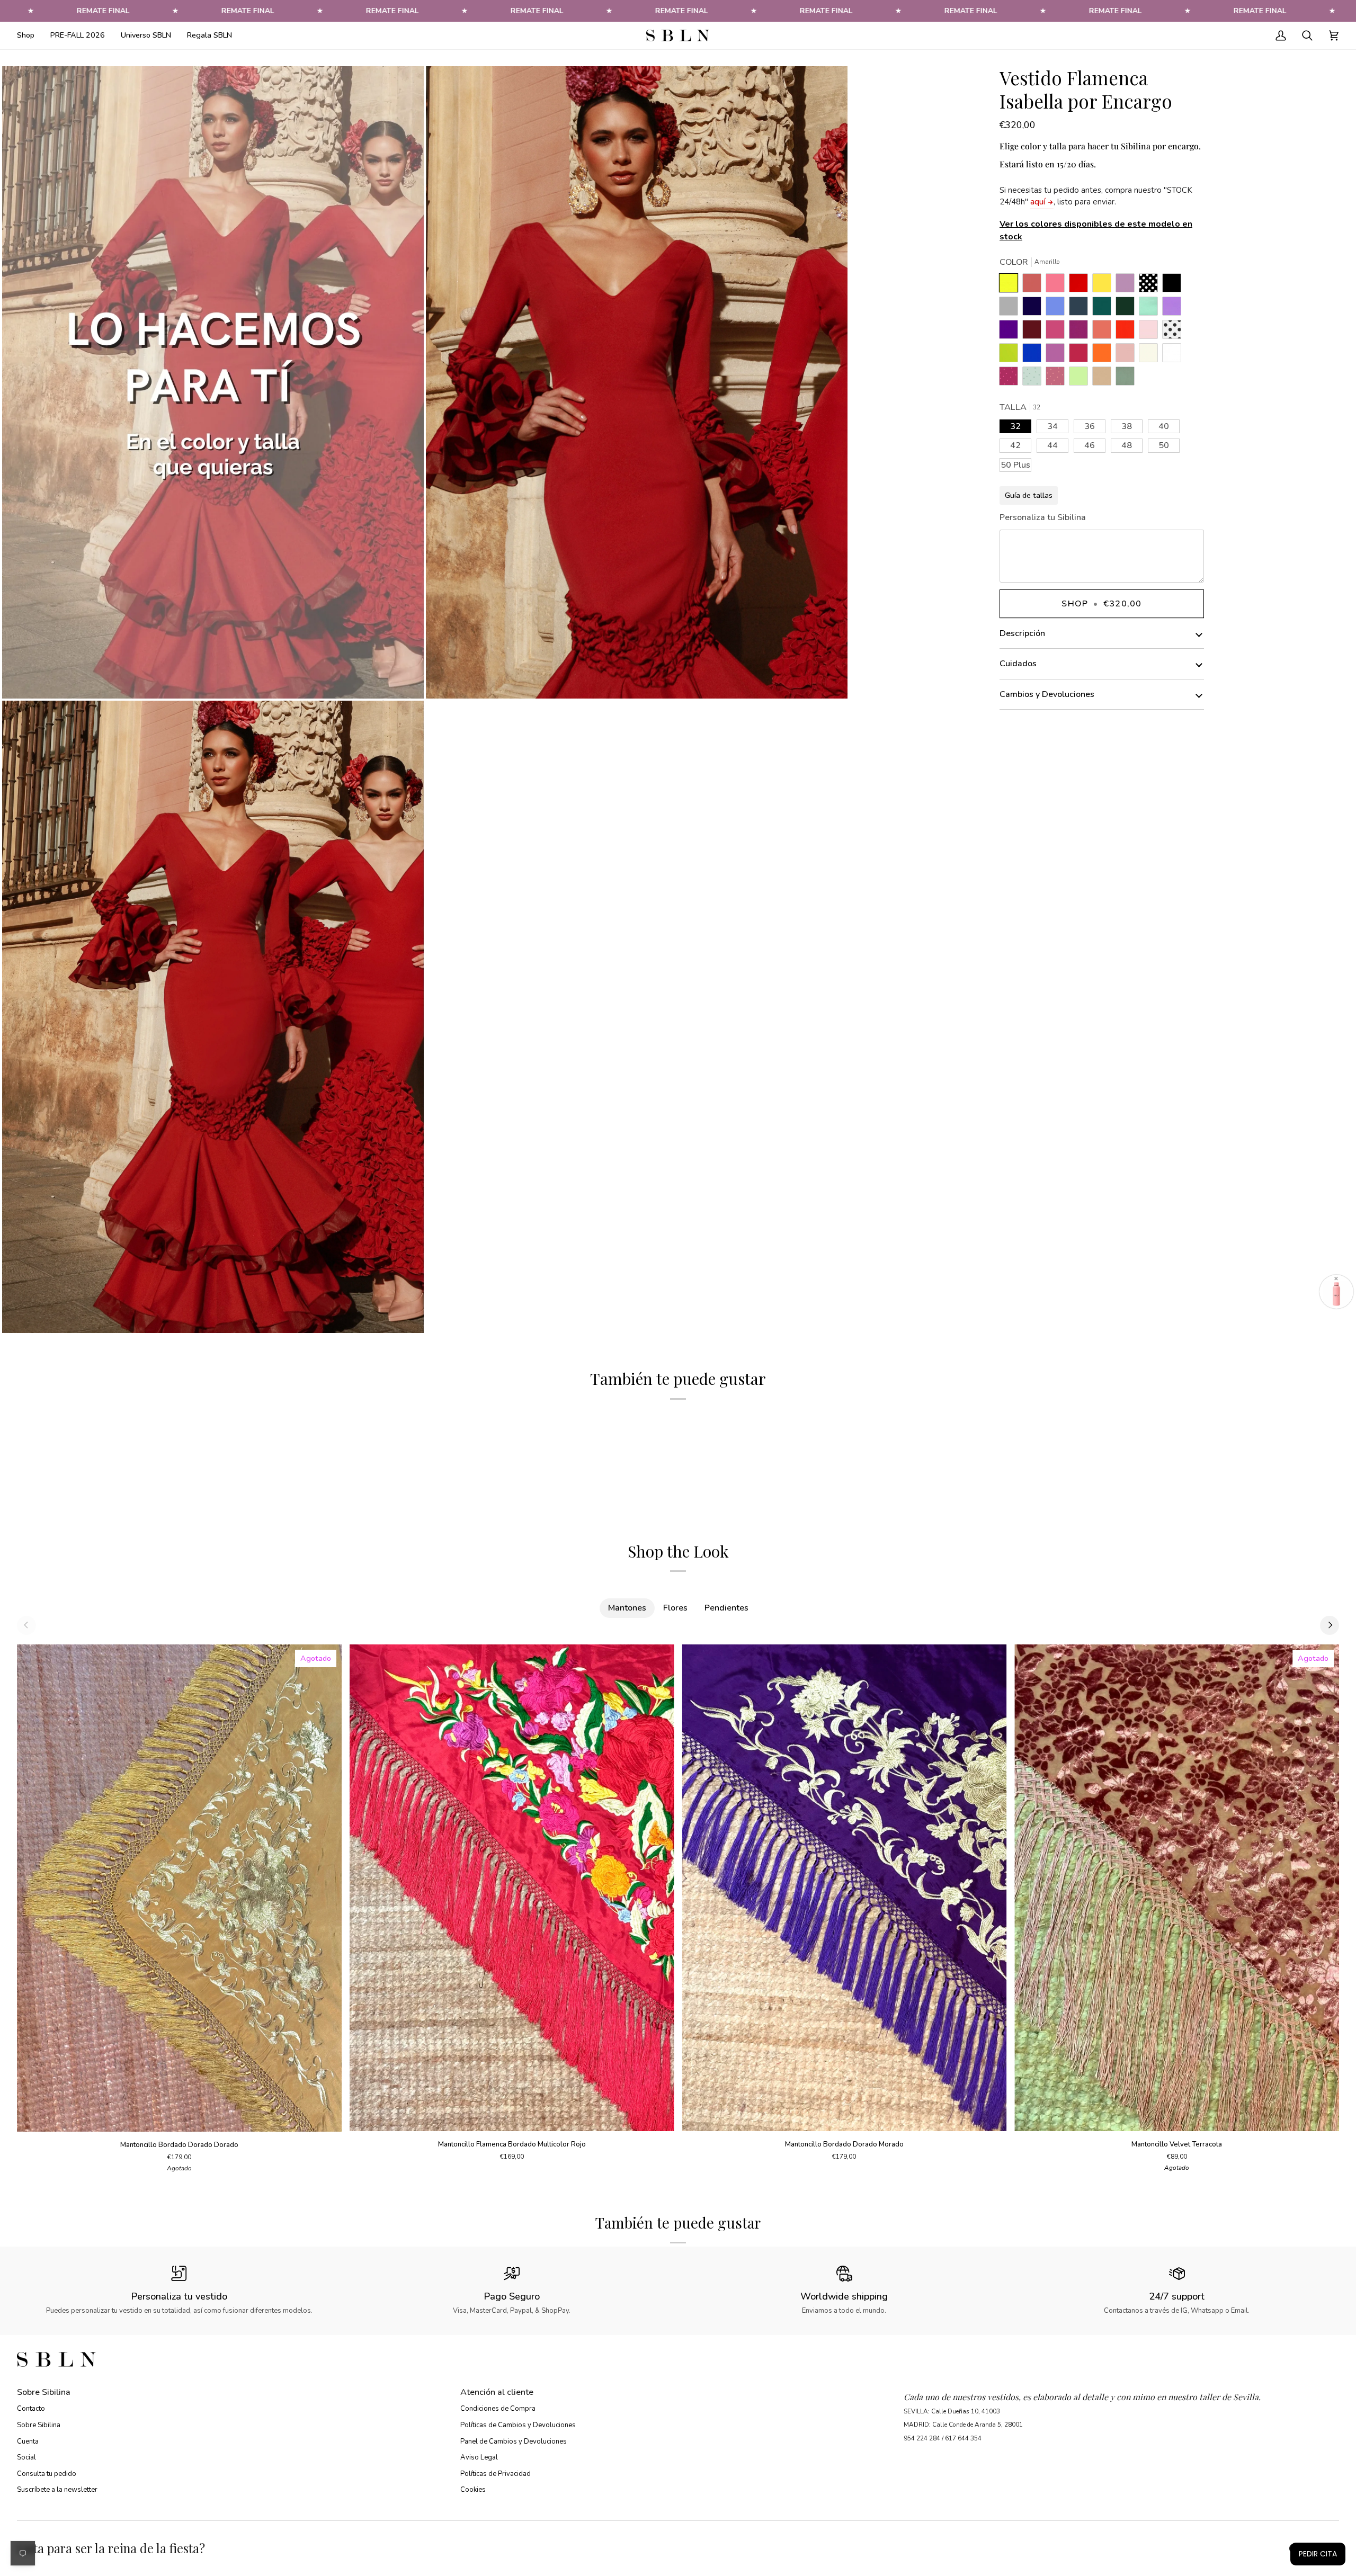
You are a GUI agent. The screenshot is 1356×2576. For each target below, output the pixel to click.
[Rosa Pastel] (1151, 332)
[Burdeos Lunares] (1011, 379)
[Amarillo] (1011, 285)
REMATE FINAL (103, 11)
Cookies (473, 2490)
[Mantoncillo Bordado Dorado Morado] (845, 1888)
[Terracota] (1034, 285)
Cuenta (28, 2441)
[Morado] (1011, 332)
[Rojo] (1128, 332)
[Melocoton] (1104, 332)
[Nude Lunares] (1058, 379)
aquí (1038, 202)
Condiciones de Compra (498, 2409)
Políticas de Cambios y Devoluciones (518, 2425)
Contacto (31, 2409)
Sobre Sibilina (39, 2425)
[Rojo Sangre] (1081, 285)
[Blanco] (1174, 355)
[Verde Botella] (1128, 309)
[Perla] (1011, 309)
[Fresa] (1058, 332)
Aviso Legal (479, 2457)
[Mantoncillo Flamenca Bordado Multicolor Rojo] (512, 1888)
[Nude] (1128, 355)
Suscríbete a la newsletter (57, 2490)
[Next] (1330, 1625)
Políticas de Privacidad (496, 2474)
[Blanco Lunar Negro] (1174, 332)
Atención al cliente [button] (497, 2392)
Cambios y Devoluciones (1047, 694)
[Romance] (1128, 285)
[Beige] (1151, 355)
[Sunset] (1058, 285)
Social (26, 2457)
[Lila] (1174, 309)
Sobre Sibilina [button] (44, 2392)
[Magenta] (1081, 355)
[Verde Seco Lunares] (1034, 379)
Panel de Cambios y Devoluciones (514, 2441)
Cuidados (1018, 664)
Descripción (1022, 633)
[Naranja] (1104, 355)
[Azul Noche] (1034, 309)
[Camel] (1104, 379)
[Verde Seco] (1125, 379)
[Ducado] (1058, 309)
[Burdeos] (1034, 332)
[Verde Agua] (1151, 309)
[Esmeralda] (1104, 309)
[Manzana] (1081, 379)
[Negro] (1174, 285)
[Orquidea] (1058, 355)
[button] (30, 35)
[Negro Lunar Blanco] (1151, 285)
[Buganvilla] (1081, 332)
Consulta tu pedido (47, 2474)
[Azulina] (1034, 355)
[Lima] (1011, 355)
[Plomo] (1081, 309)
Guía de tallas (1029, 495)
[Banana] (1104, 285)
